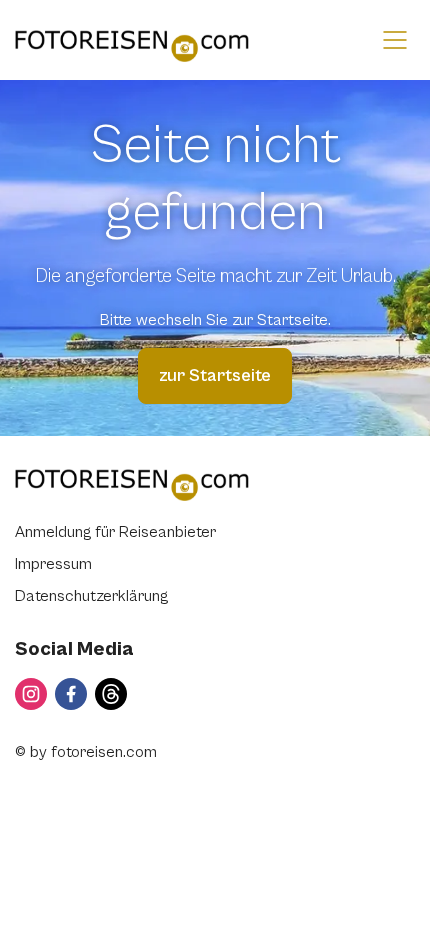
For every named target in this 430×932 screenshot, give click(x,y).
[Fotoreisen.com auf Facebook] (71, 694)
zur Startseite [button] (215, 375)
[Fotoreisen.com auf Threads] (111, 694)
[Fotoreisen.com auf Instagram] (31, 694)
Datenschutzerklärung (91, 596)
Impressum (53, 564)
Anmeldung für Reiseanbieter (115, 532)
